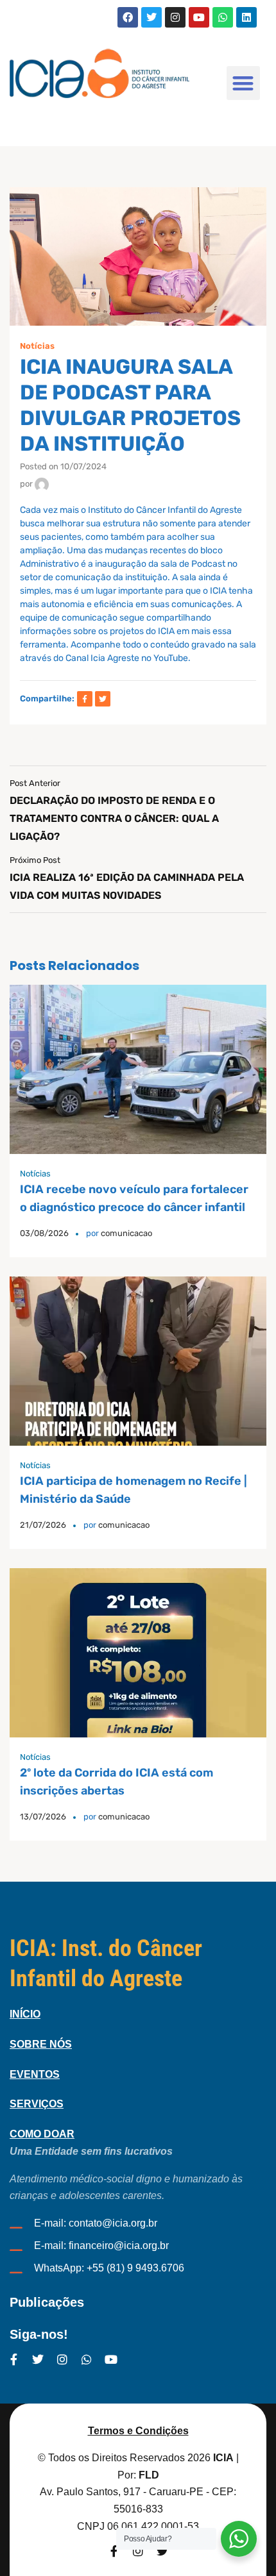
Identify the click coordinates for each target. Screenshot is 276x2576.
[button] (244, 83)
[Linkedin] (246, 17)
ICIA (223, 2458)
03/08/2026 (44, 1233)
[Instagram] (175, 17)
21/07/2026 (43, 1525)
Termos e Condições (138, 2431)
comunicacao (126, 1233)
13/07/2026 (43, 1817)
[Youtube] (199, 17)
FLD (149, 2475)
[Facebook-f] (13, 2359)
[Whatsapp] (223, 17)
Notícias (37, 346)
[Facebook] (128, 17)
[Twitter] (151, 17)
